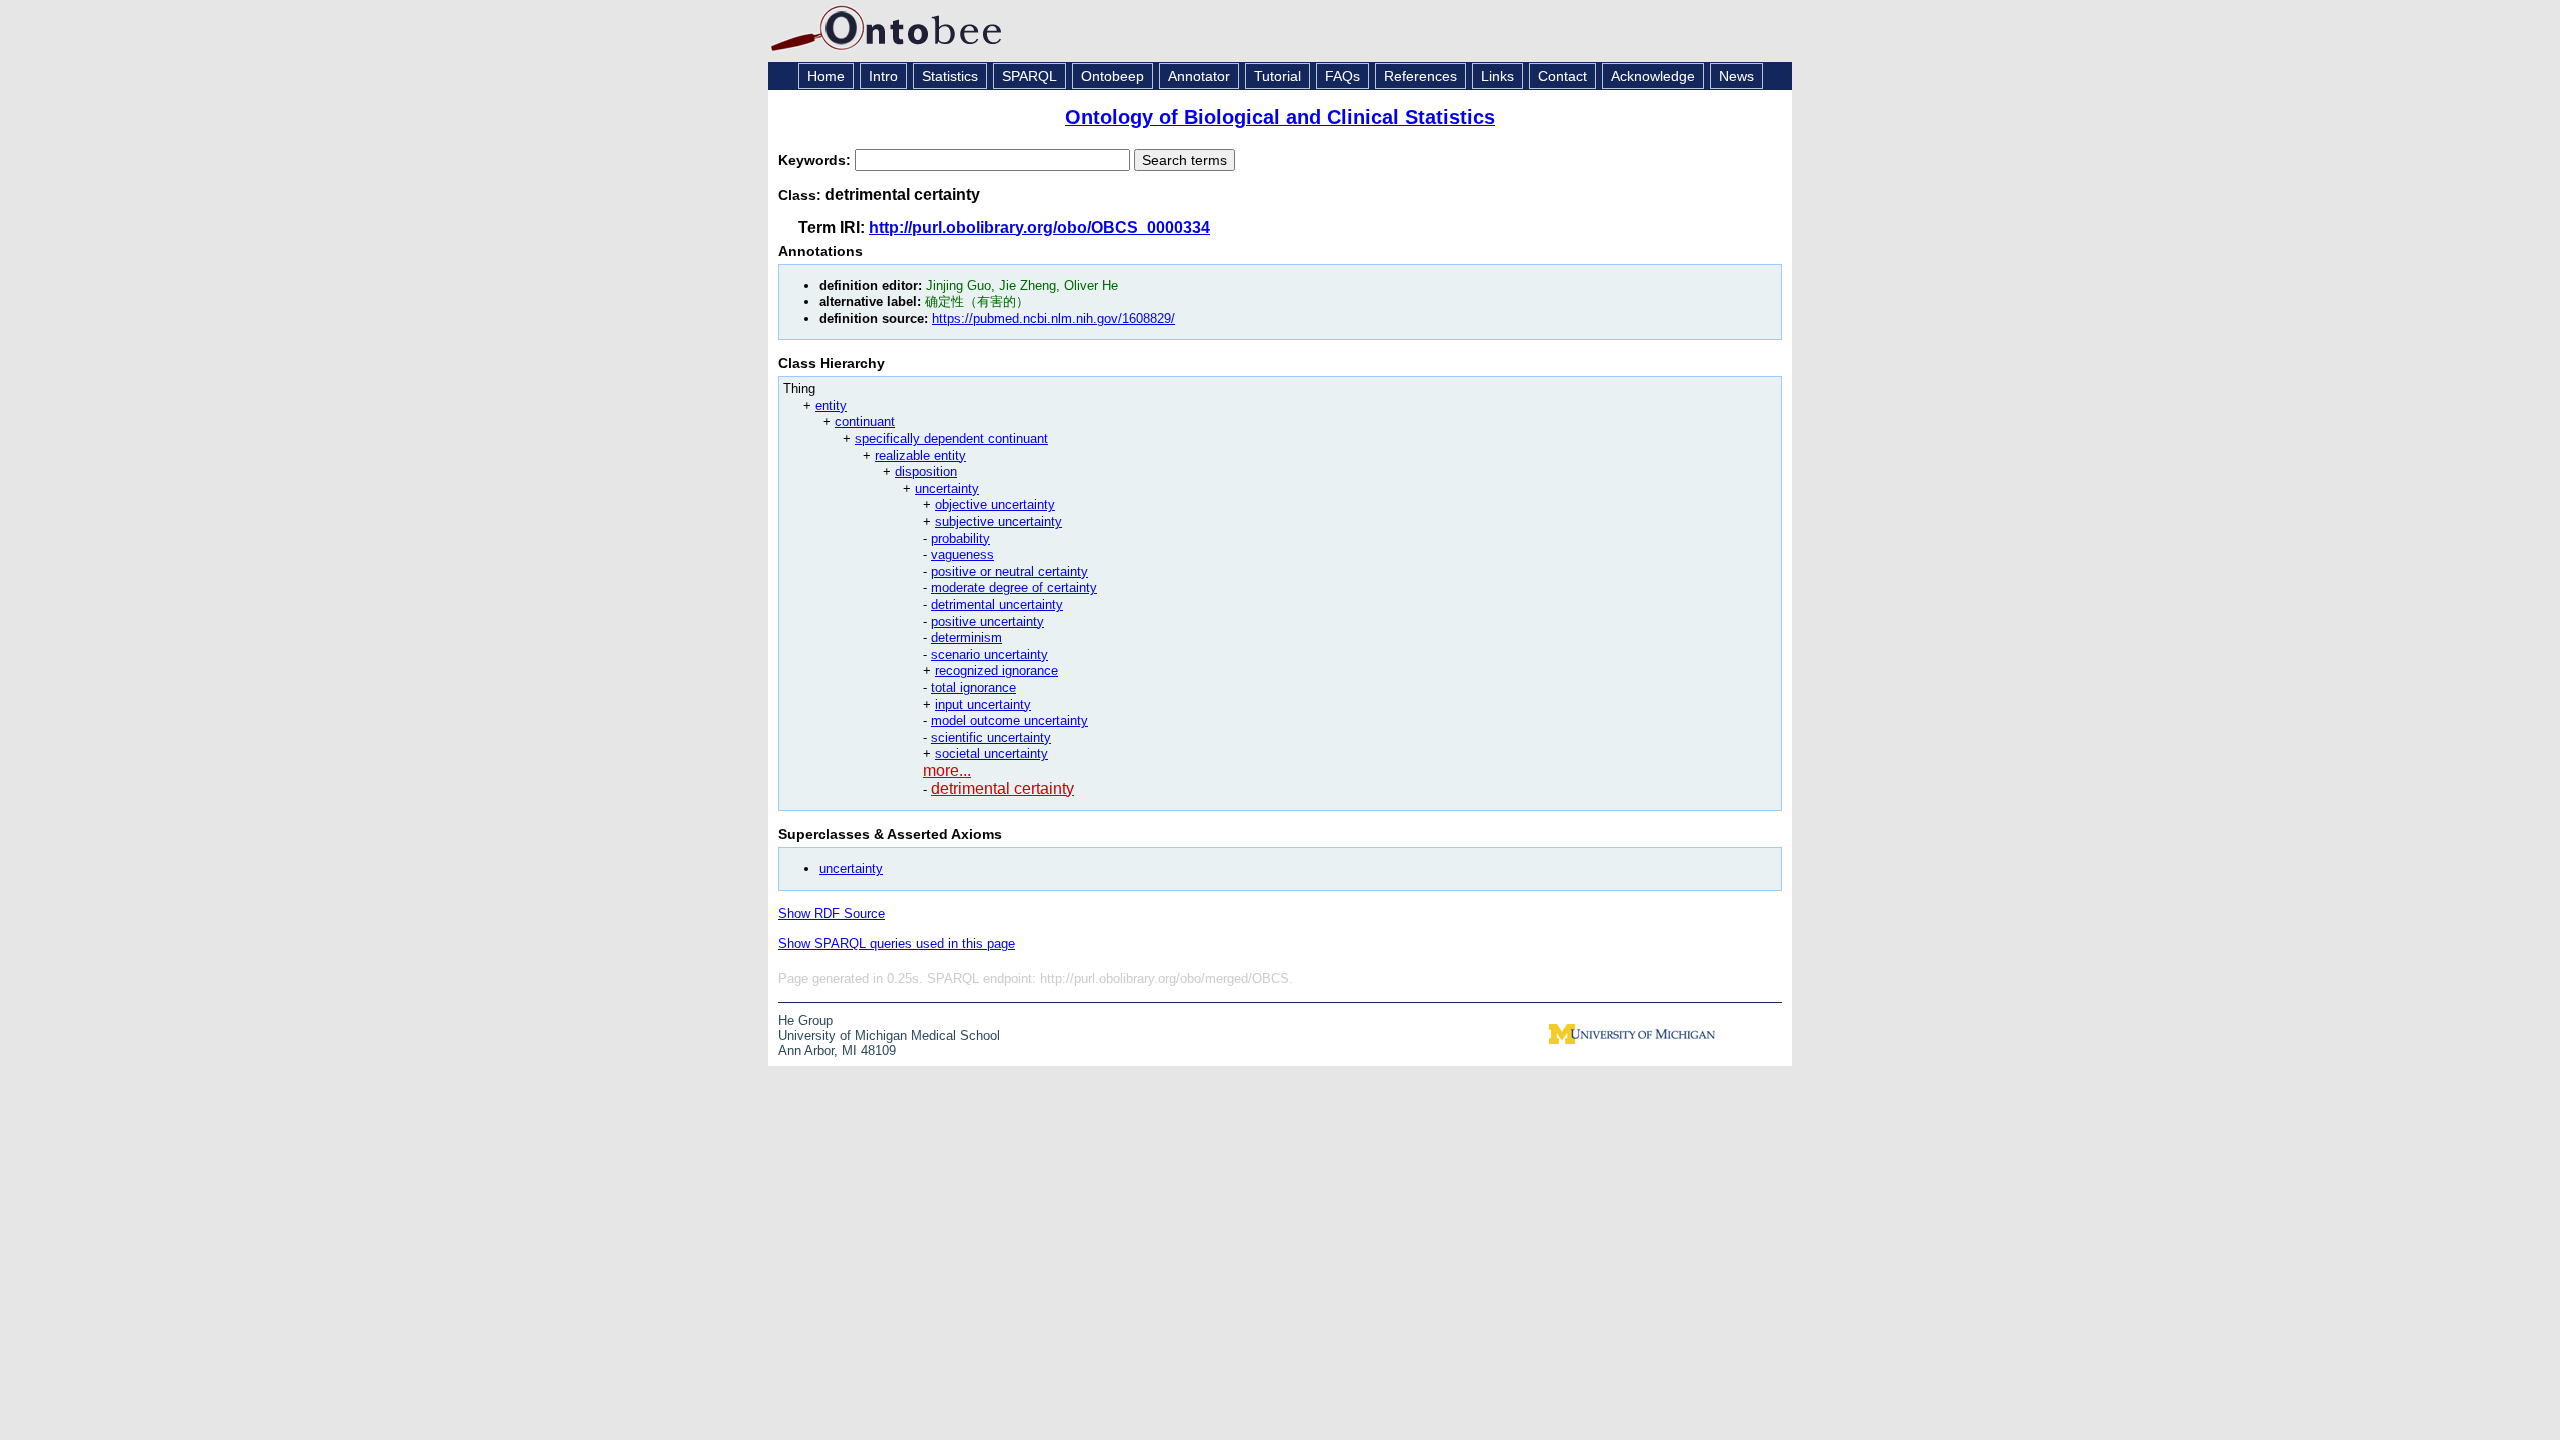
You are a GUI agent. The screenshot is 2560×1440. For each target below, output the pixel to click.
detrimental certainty (1002, 788)
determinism (966, 637)
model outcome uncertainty (1009, 720)
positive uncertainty (987, 621)
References (1420, 76)
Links (1497, 76)
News (1736, 76)
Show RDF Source (831, 913)
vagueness (962, 554)
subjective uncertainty (998, 521)
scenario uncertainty (989, 654)
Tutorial (1277, 76)
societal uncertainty (991, 753)
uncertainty (947, 488)
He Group (805, 1020)
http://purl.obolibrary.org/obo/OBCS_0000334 (1039, 227)
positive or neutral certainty (1009, 571)
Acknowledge (1653, 76)
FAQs (1342, 76)
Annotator (1199, 76)
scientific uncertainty (991, 737)
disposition (926, 471)
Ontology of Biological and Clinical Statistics (1280, 117)
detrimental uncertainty (997, 604)
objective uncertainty (995, 504)
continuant (865, 421)
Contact (1562, 76)
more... (947, 770)
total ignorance (973, 687)
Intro (883, 76)
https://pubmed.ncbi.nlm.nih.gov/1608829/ (1053, 318)
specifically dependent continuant (951, 438)
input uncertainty (983, 704)
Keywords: (816, 160)
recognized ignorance (996, 670)
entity (831, 405)
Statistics (950, 76)
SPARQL (1029, 76)
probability (960, 538)
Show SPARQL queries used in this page (896, 943)
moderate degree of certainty (1014, 587)
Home (826, 76)
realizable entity (920, 455)
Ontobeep (1112, 76)
